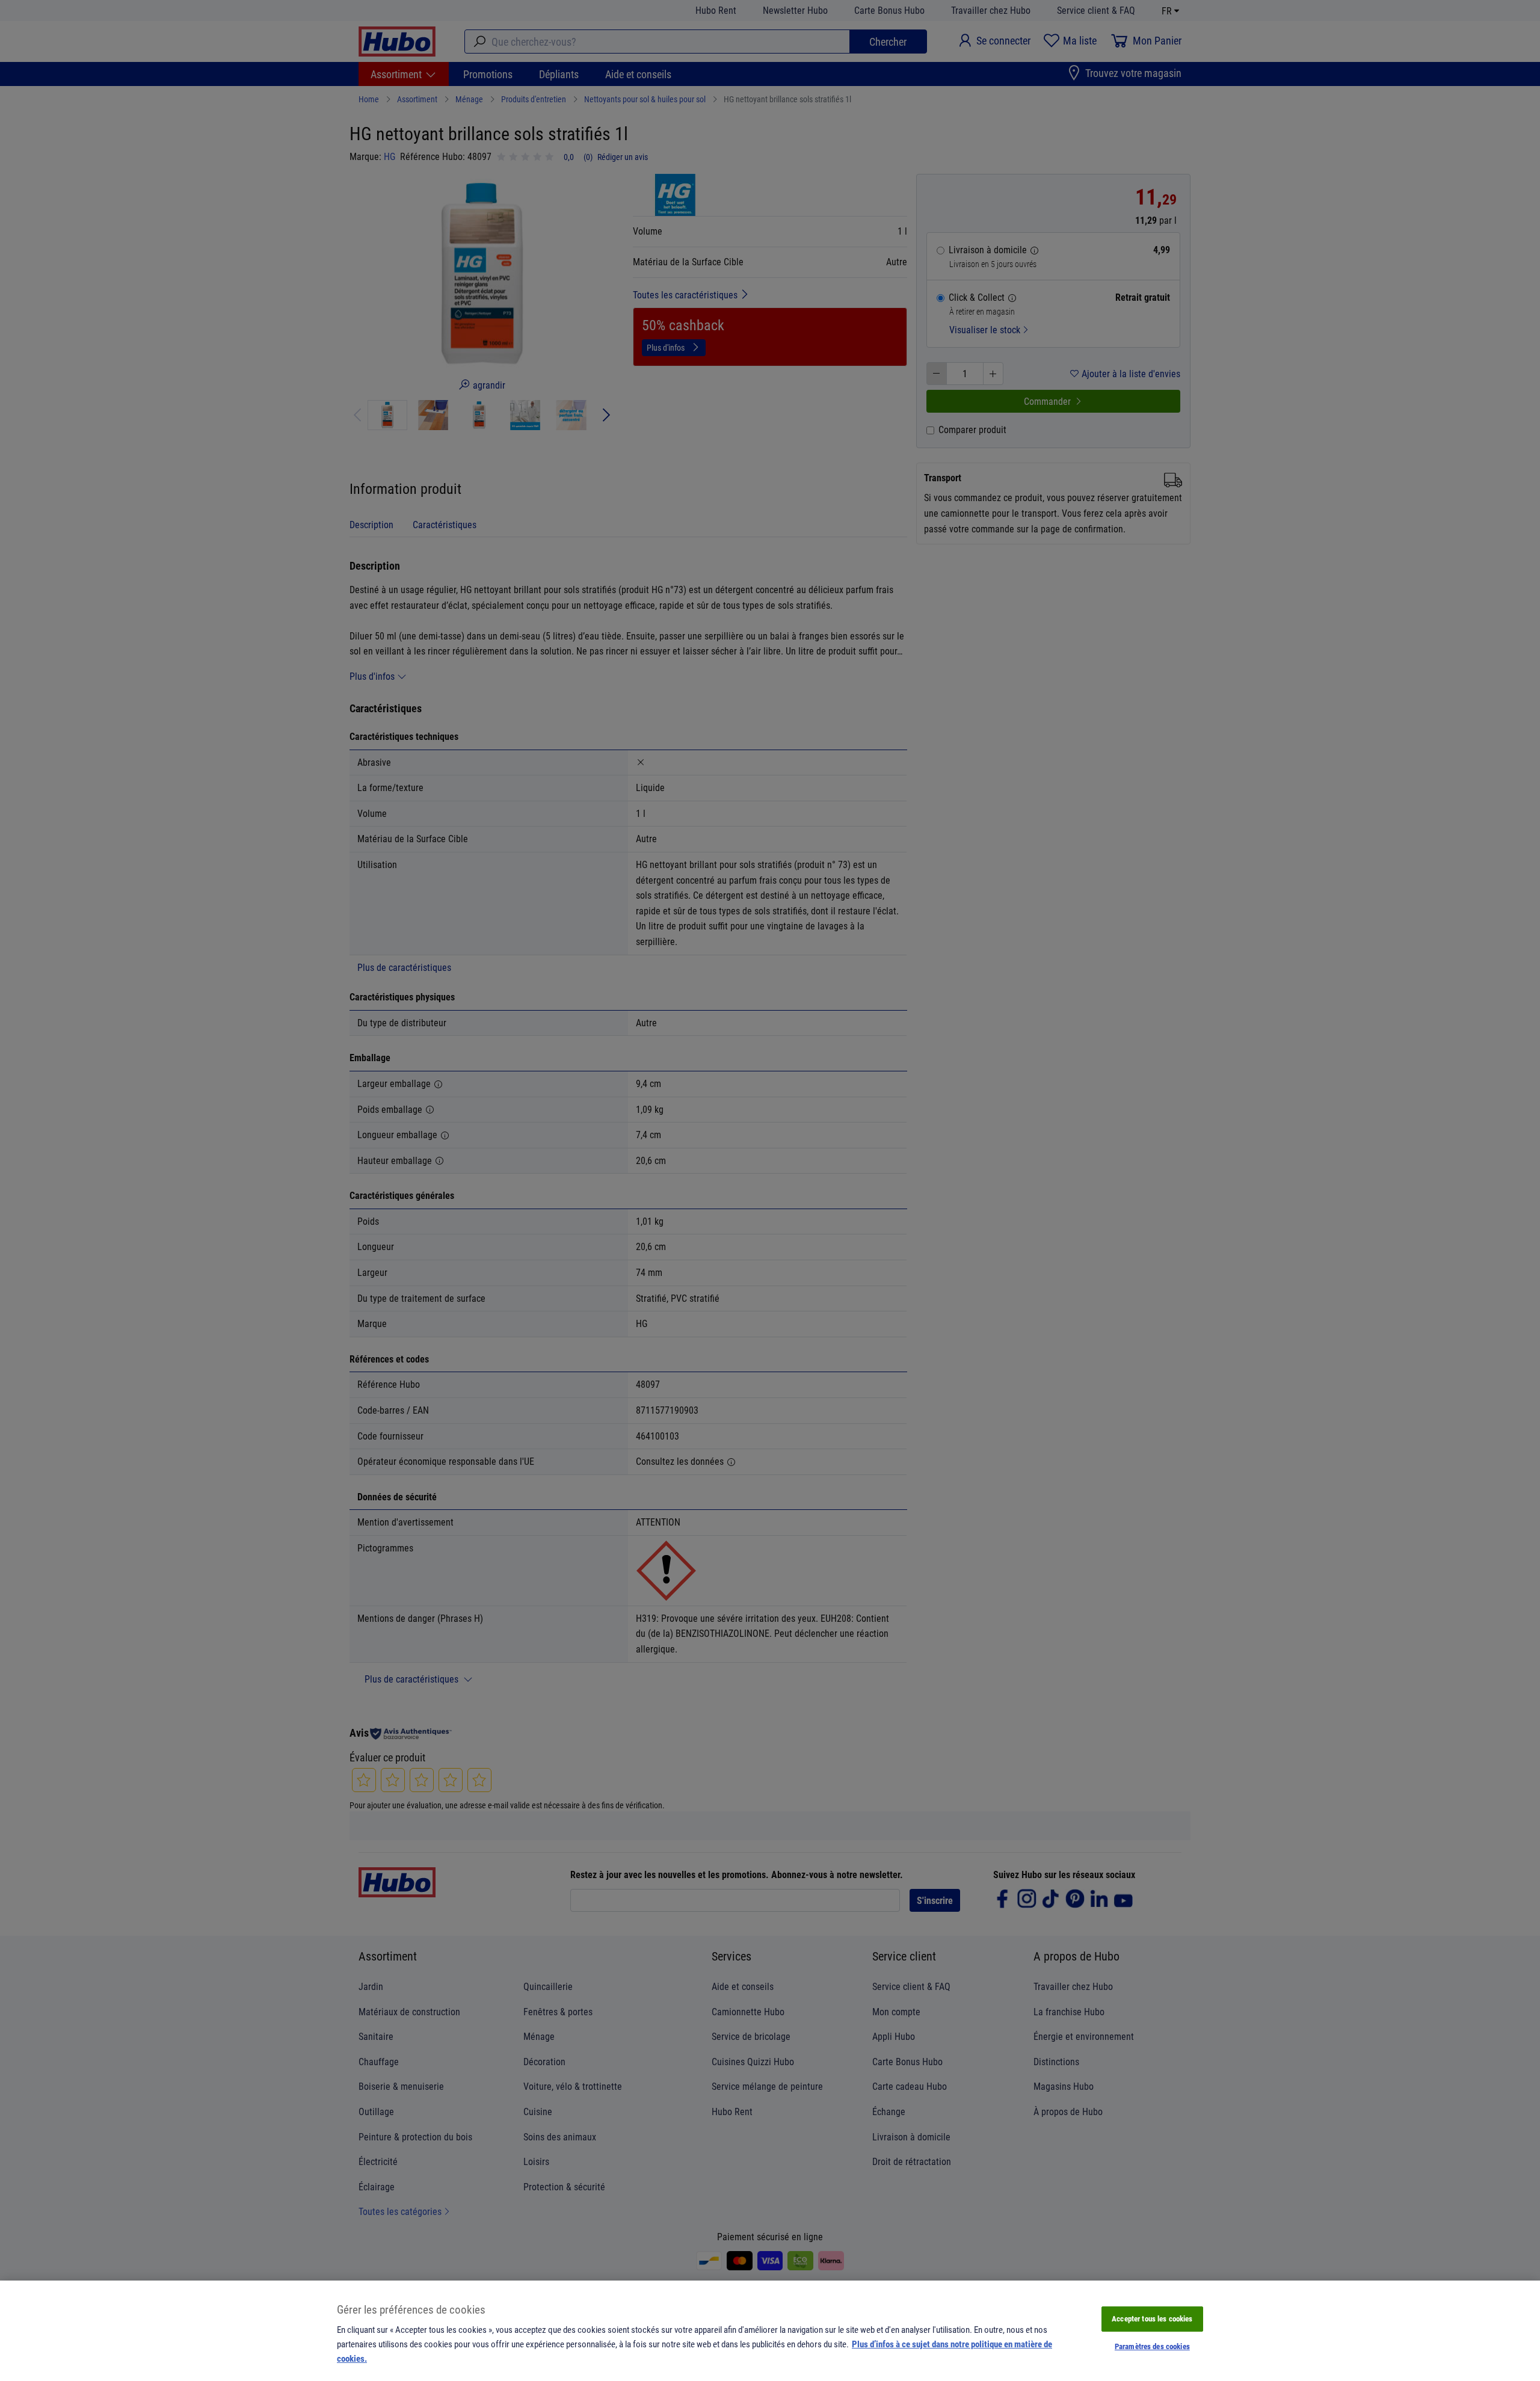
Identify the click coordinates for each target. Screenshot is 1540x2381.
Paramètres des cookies (1152, 2346)
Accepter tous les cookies (1152, 2318)
